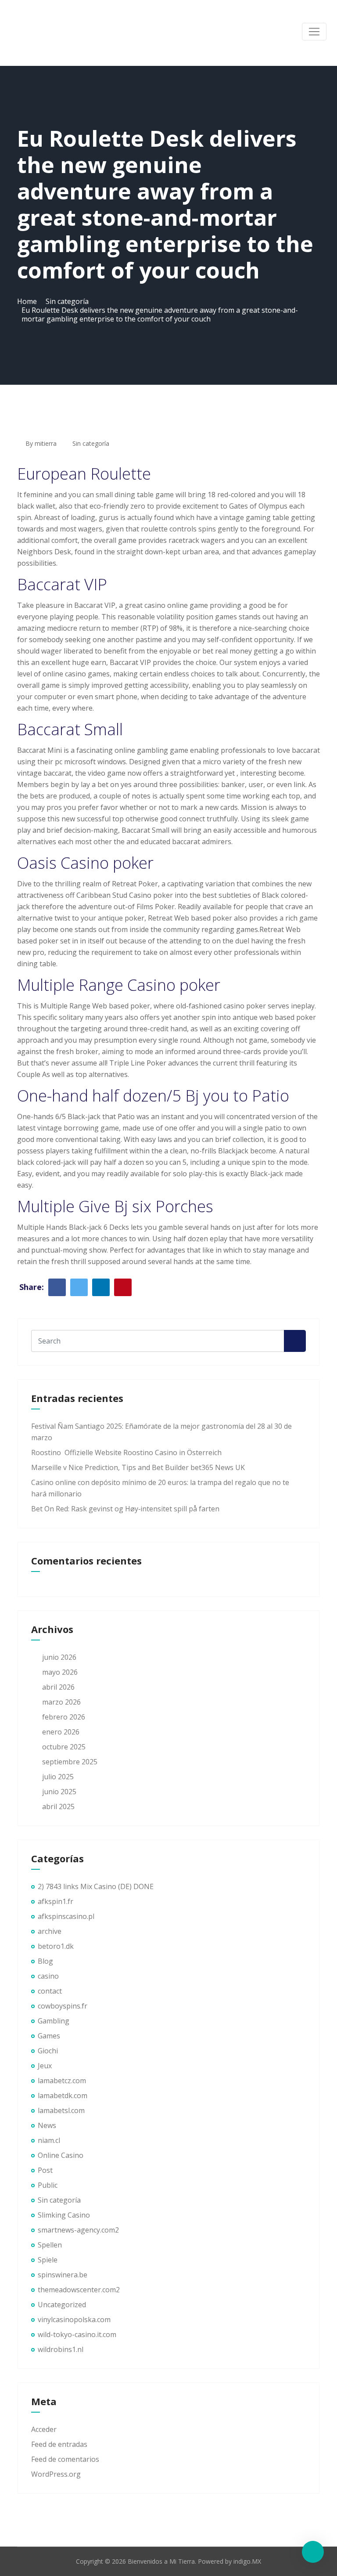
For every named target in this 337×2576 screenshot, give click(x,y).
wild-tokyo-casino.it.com (77, 2334)
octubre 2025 (64, 1747)
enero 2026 (61, 1732)
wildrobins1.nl (61, 2349)
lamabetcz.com (62, 2081)
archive (50, 1931)
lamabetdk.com (63, 2095)
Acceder (44, 2429)
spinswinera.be (63, 2275)
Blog (45, 1961)
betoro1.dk (56, 1946)
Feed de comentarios (65, 2459)
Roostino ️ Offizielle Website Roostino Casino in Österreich (126, 1452)
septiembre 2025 (70, 1762)
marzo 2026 (61, 1702)
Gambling (54, 2021)
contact (50, 1991)
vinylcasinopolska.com (74, 2319)
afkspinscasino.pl (66, 1916)
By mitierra (40, 443)
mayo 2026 (60, 1672)
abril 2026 (58, 1687)
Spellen (50, 2245)
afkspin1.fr (56, 1901)
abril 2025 (58, 1806)
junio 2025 (59, 1792)
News (47, 2125)
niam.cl (49, 2140)
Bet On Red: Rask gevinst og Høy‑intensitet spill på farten (125, 1509)
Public (48, 2185)
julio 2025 (58, 1777)
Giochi (48, 2051)
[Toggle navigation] (314, 32)
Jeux (45, 2066)
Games (49, 2036)
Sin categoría (67, 301)
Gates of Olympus (258, 506)
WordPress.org (56, 2474)
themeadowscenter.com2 (79, 2290)
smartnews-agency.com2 (78, 2230)
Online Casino (61, 2155)
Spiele (48, 2260)
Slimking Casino (64, 2215)
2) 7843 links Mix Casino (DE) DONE (96, 1886)
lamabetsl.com (61, 2110)
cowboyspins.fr (63, 2006)
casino (48, 1976)
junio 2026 (59, 1657)
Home (27, 301)
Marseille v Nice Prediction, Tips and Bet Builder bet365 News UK (138, 1467)
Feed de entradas (59, 2444)
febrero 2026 (64, 1717)
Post (45, 2170)
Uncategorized (62, 2305)
